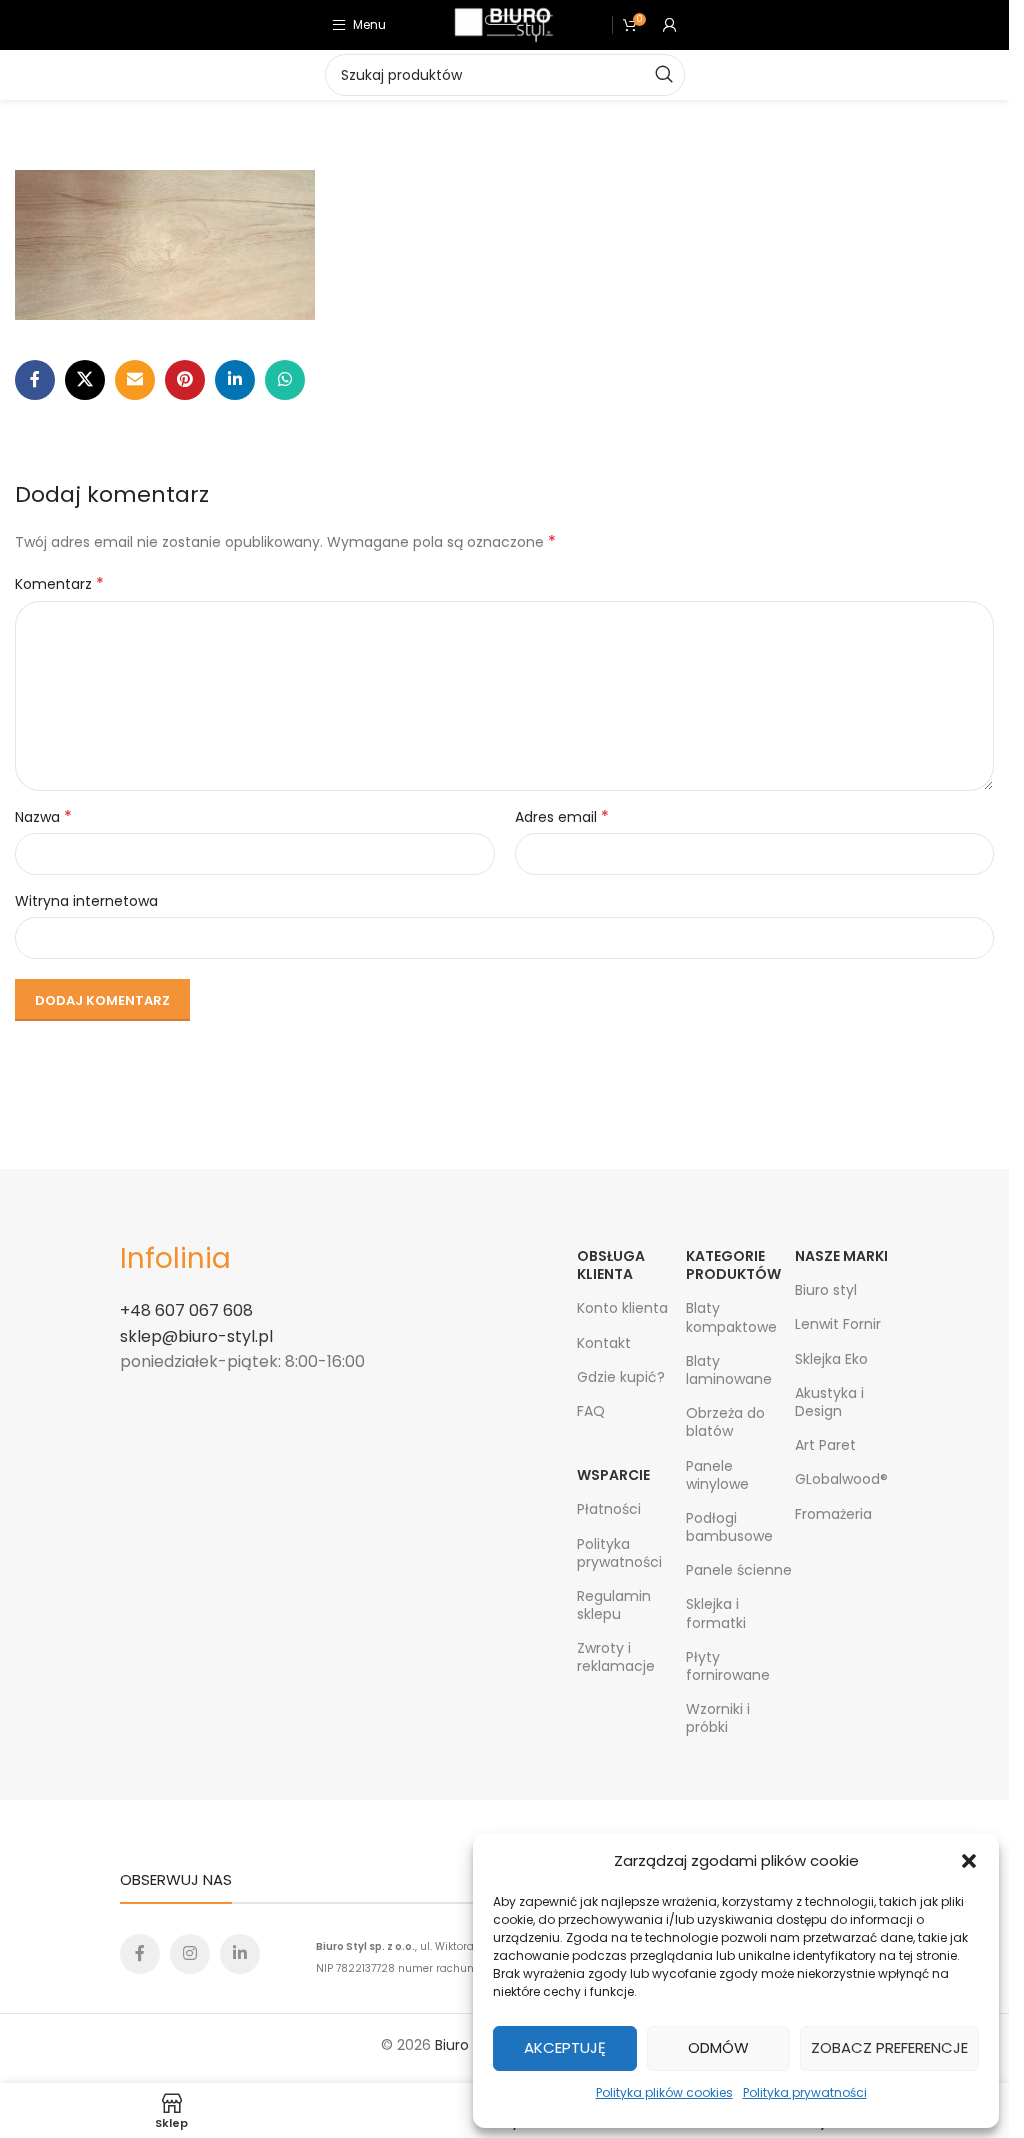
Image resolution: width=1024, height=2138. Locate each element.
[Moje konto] (670, 25)
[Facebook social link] (35, 380)
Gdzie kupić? (621, 1377)
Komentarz (59, 584)
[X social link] (85, 380)
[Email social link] (135, 380)
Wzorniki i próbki (718, 1718)
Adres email (562, 817)
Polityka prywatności (805, 2092)
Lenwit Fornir (838, 1324)
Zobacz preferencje (889, 2047)
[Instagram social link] (190, 1954)
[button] (969, 1861)
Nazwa (43, 817)
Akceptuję (565, 2047)
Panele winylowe (717, 1475)
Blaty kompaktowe (731, 1317)
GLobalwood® (841, 1479)
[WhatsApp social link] (285, 380)
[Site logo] (504, 24)
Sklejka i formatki (716, 1613)
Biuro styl (826, 1290)
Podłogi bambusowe (729, 1527)
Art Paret (825, 1445)
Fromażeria (833, 1514)
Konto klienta (622, 1308)
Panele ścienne (739, 1570)
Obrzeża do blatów (725, 1422)
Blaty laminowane (729, 1370)
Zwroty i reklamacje (616, 1657)
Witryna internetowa (86, 901)
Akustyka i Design (829, 1402)
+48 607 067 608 (186, 1310)
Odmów (718, 2047)
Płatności (609, 1509)
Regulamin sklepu (614, 1605)
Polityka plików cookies (664, 2092)
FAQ (591, 1411)
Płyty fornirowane (728, 1666)
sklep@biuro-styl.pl (196, 1336)
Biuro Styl (466, 2045)
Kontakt (604, 1343)
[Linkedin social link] (235, 380)
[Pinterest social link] (185, 380)
